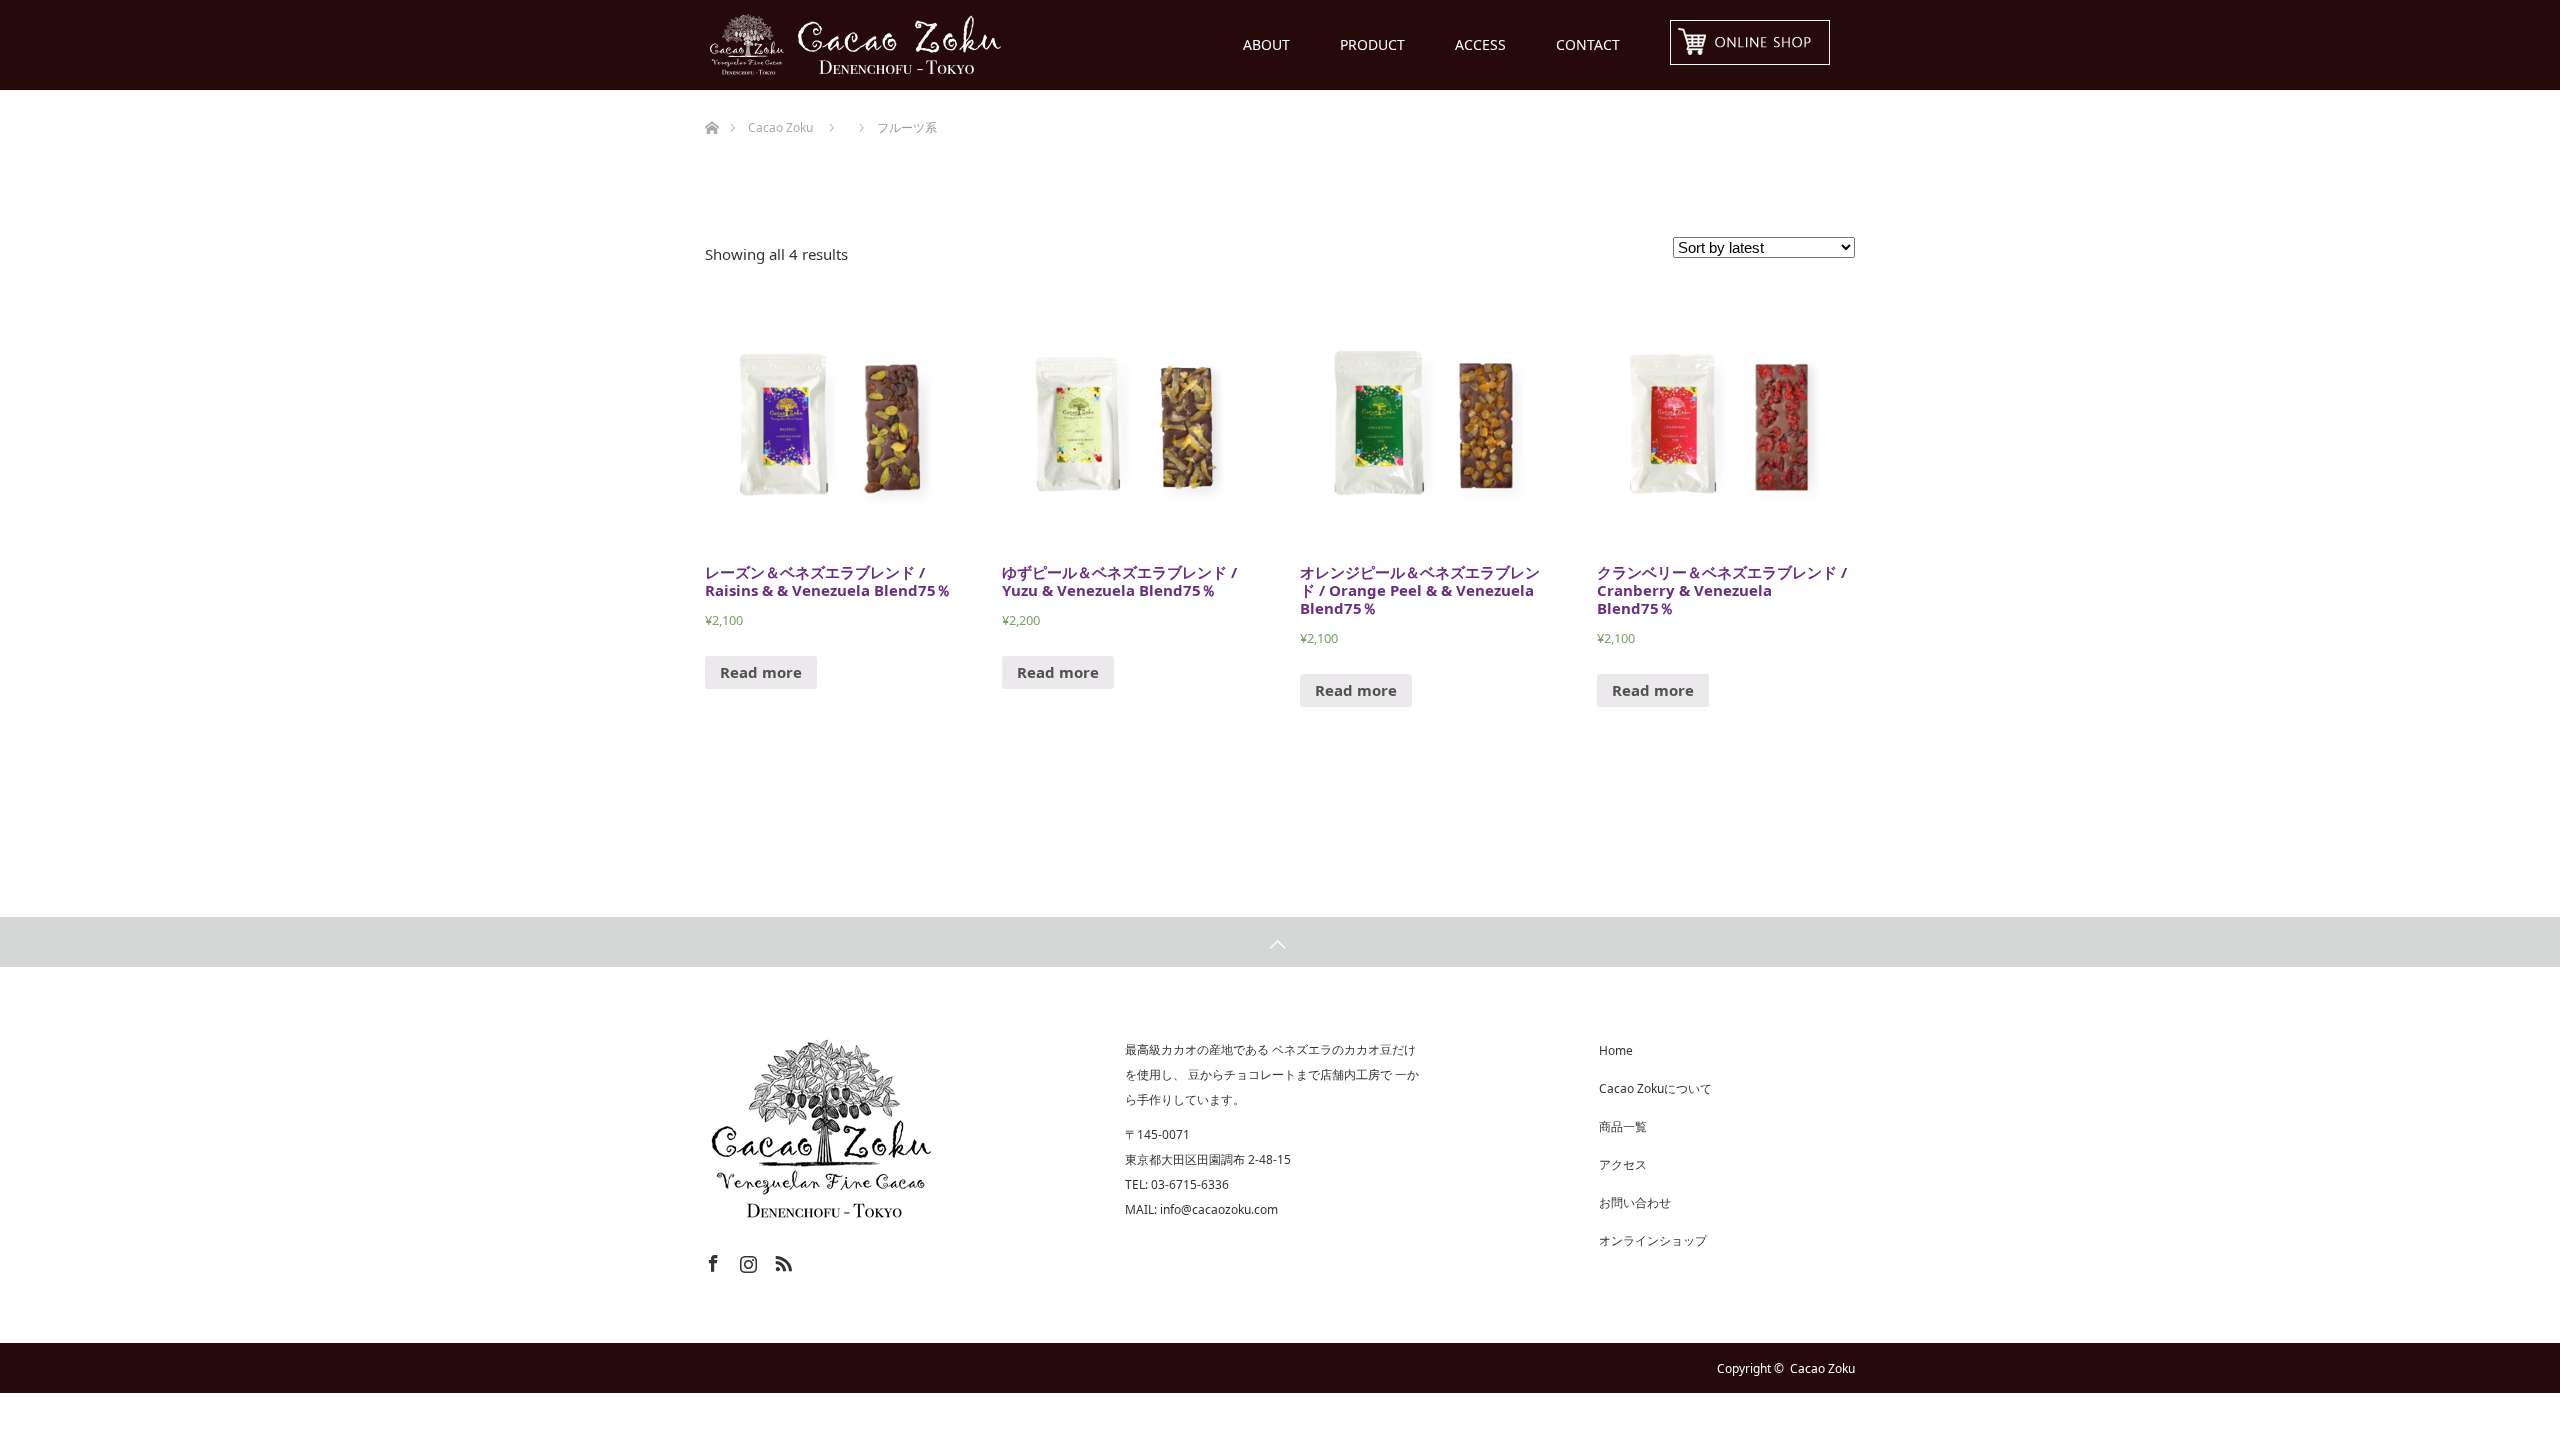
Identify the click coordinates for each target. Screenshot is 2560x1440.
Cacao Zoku (1822, 1368)
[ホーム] (711, 97)
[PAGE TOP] (1280, 942)
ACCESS (1480, 44)
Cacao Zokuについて (1655, 1088)
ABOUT (1266, 44)
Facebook (711, 1260)
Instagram (746, 1260)
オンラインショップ (1653, 1240)
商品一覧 (1623, 1126)
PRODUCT (1372, 44)
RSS (781, 1260)
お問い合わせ (1635, 1202)
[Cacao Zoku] (1005, 45)
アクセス (1623, 1164)
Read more (761, 672)
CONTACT (1588, 44)
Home (1616, 1050)
